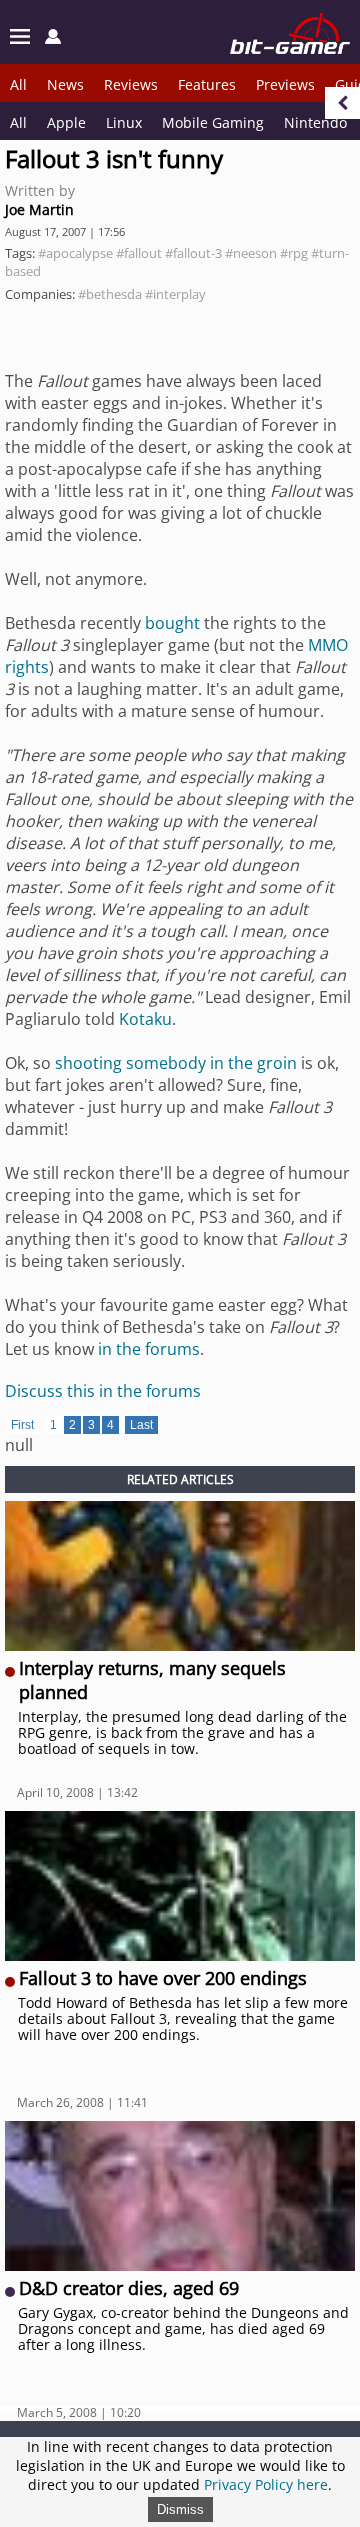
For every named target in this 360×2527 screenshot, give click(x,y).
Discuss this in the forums (103, 1391)
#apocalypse (75, 253)
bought (172, 623)
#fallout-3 (193, 253)
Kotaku (145, 1019)
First (22, 1425)
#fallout (139, 253)
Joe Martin (39, 209)
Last (141, 1425)
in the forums (149, 1349)
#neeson (251, 253)
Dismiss (180, 2509)
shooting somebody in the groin (176, 1063)
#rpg (294, 253)
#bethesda (110, 294)
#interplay (175, 294)
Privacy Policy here (266, 2484)
